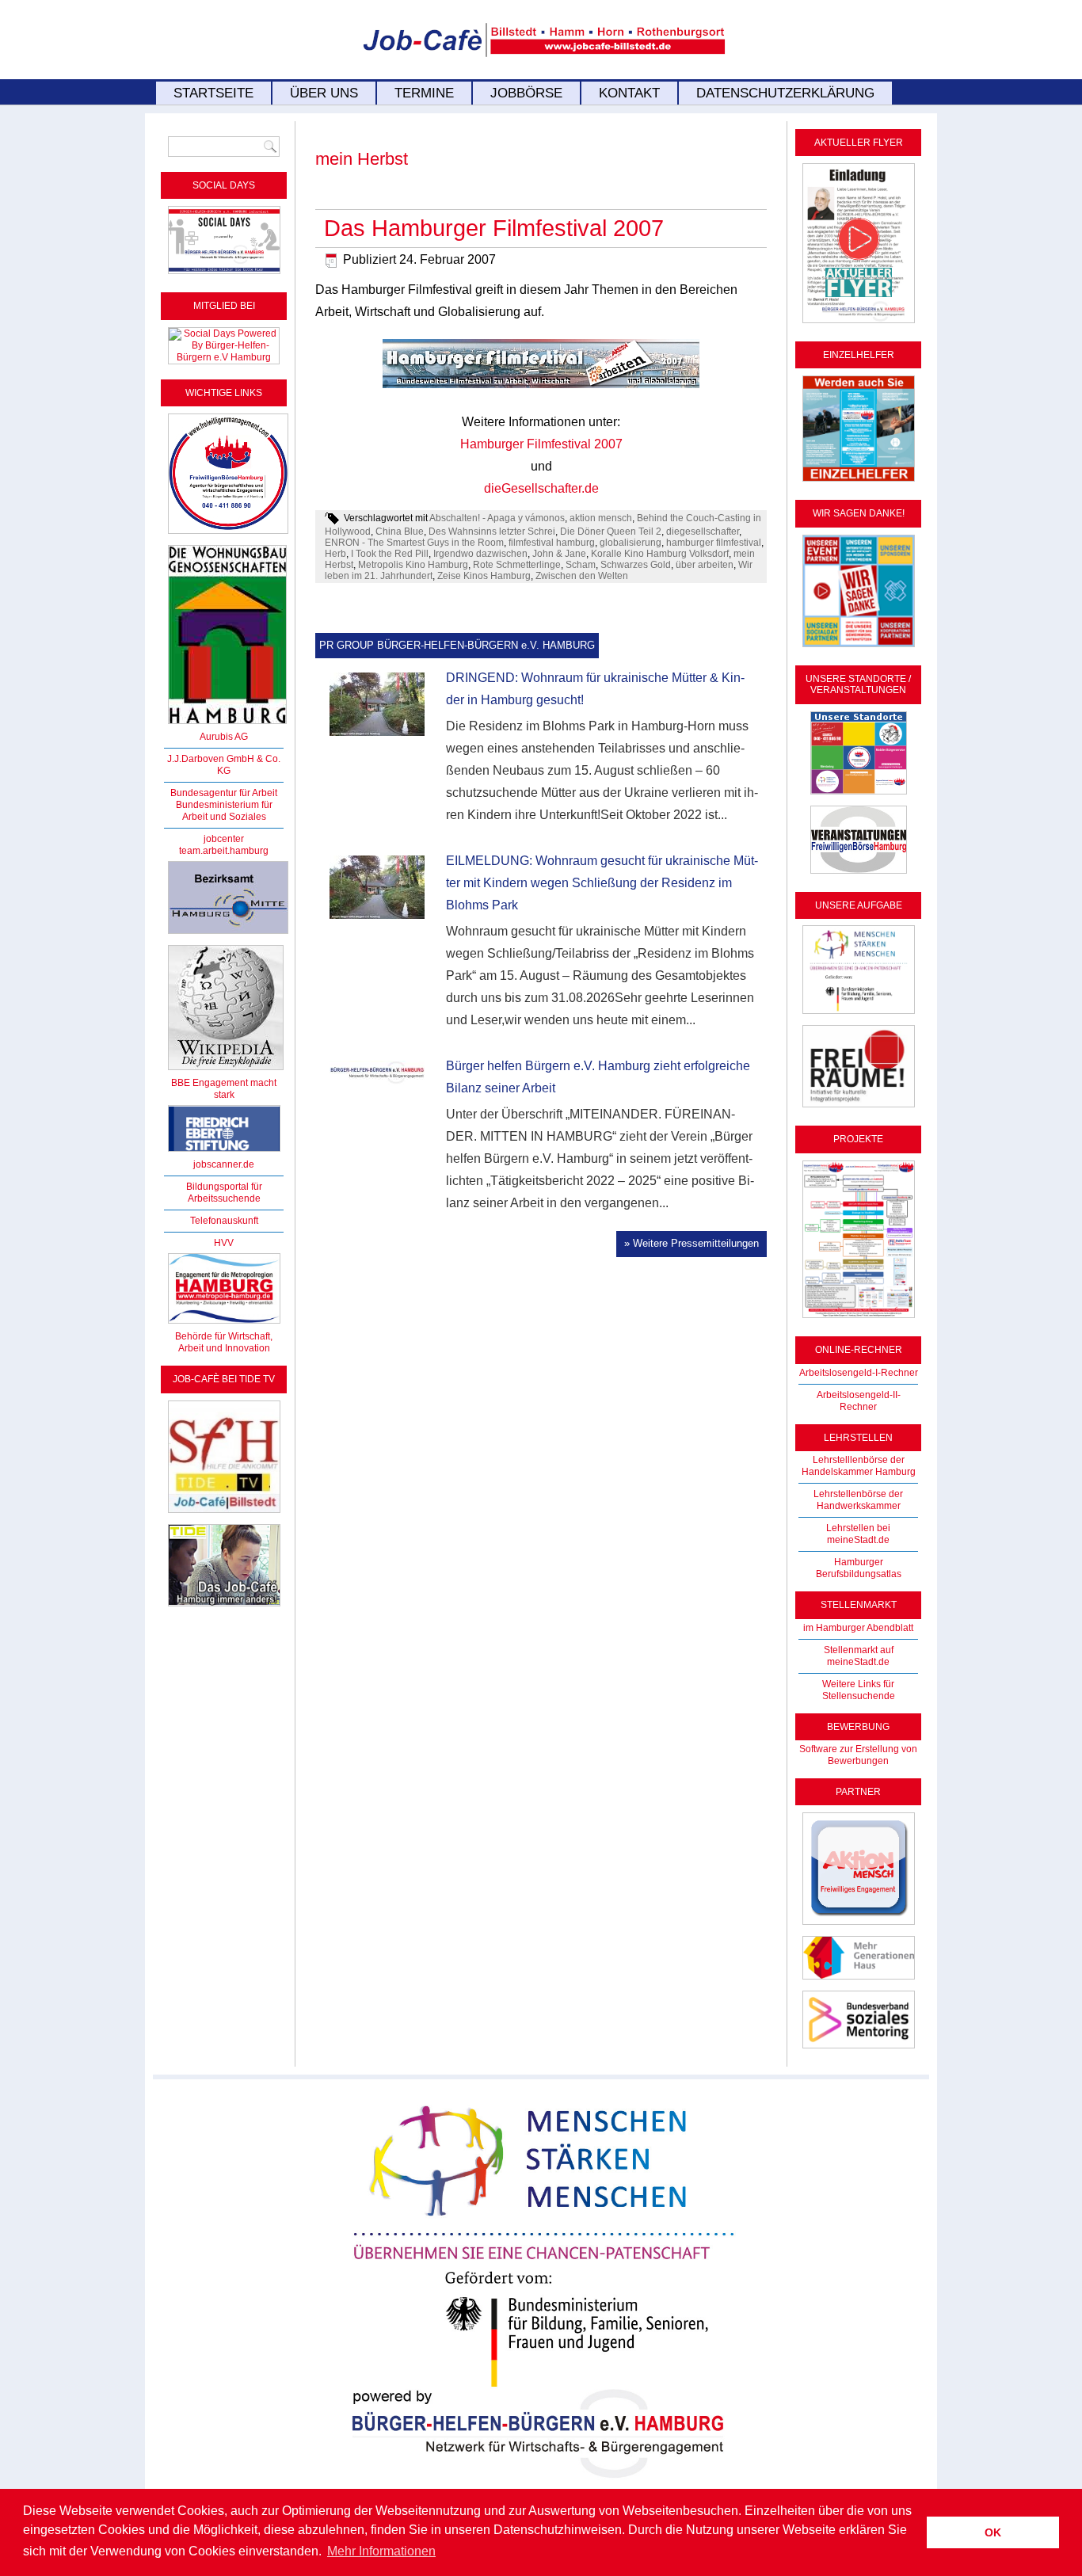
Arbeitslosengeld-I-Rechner (859, 1373)
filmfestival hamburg (552, 543)
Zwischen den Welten (582, 576)
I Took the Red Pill (390, 554)
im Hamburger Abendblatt (858, 1628)
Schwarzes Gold (636, 565)
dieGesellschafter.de (541, 488)
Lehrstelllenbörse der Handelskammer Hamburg (859, 1466)
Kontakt (629, 93)
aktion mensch (601, 518)
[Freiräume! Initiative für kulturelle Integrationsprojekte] (859, 1108)
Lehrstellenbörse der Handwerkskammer (858, 1500)
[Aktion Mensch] (859, 1926)
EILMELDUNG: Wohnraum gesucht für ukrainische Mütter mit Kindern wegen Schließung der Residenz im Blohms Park (602, 883)
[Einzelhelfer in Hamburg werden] (859, 482)
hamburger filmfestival (714, 543)
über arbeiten (705, 565)
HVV (224, 1243)
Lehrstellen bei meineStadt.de (858, 1534)
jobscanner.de (224, 1164)
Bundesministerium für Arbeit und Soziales (224, 811)
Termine (424, 93)
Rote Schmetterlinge (517, 565)
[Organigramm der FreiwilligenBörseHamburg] (859, 1319)
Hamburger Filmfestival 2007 (541, 444)
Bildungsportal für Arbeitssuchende (224, 1193)
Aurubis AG (224, 737)
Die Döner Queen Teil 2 (611, 532)
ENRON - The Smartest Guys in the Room (414, 543)
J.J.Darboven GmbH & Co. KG (224, 765)
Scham (581, 565)
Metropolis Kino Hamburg (413, 565)
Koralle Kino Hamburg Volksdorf (660, 554)
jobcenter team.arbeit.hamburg (224, 845)
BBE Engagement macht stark (224, 1089)
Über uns (324, 93)
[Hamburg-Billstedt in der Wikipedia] (226, 1071)
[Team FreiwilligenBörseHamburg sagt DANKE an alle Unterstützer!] (859, 648)
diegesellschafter (703, 532)
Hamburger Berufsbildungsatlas (859, 1568)
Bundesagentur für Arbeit (224, 793)
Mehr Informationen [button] (381, 2551)
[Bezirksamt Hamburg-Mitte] (228, 935)
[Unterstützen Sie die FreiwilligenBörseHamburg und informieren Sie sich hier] (228, 535)
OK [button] (993, 2532)
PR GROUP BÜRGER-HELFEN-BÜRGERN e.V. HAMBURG (457, 645)
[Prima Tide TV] (224, 1514)
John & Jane (559, 554)
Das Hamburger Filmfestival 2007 (494, 228)
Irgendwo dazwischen (480, 554)
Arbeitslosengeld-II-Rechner (859, 1401)
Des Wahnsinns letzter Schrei (492, 532)
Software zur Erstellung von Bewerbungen (858, 1755)
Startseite (213, 93)
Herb (335, 554)
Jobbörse (526, 93)
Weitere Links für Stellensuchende (859, 1690)
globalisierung (631, 543)
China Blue (400, 532)
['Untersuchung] (224, 1153)
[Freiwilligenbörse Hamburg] (224, 1324)
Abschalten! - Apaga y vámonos (497, 518)
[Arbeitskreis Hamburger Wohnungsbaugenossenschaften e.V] (227, 725)
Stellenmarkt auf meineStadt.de (859, 1656)
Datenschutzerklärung (785, 93)
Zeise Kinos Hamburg (484, 576)
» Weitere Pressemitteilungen (691, 1243)
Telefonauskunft (224, 1221)
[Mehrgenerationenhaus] (859, 1980)
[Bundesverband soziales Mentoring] (859, 2049)
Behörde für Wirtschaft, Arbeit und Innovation (224, 1342)
